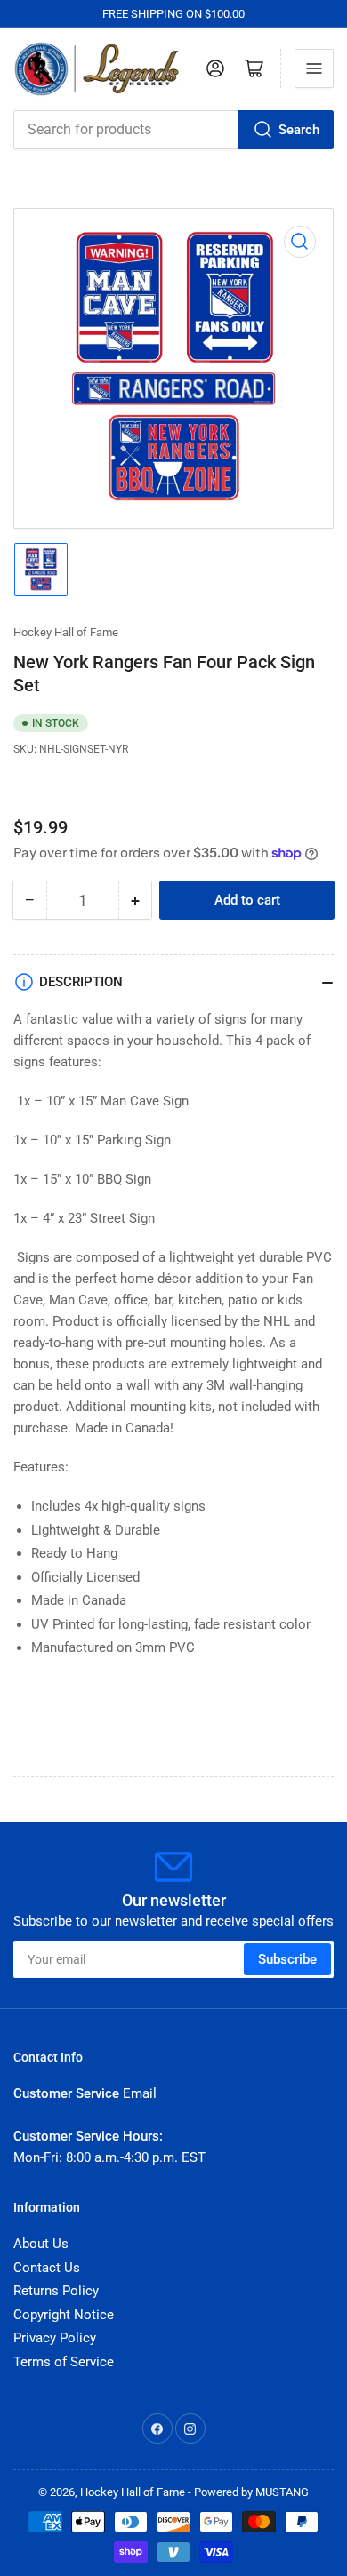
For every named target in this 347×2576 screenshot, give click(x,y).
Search (299, 130)
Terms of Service (64, 2362)
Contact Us (47, 2268)
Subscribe (287, 1959)
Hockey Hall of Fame (66, 632)
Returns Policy (56, 2291)
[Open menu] (314, 68)
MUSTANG (282, 2492)
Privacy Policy (55, 2338)
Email (140, 2093)
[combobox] (173, 130)
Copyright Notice (64, 2315)
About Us (41, 2244)
